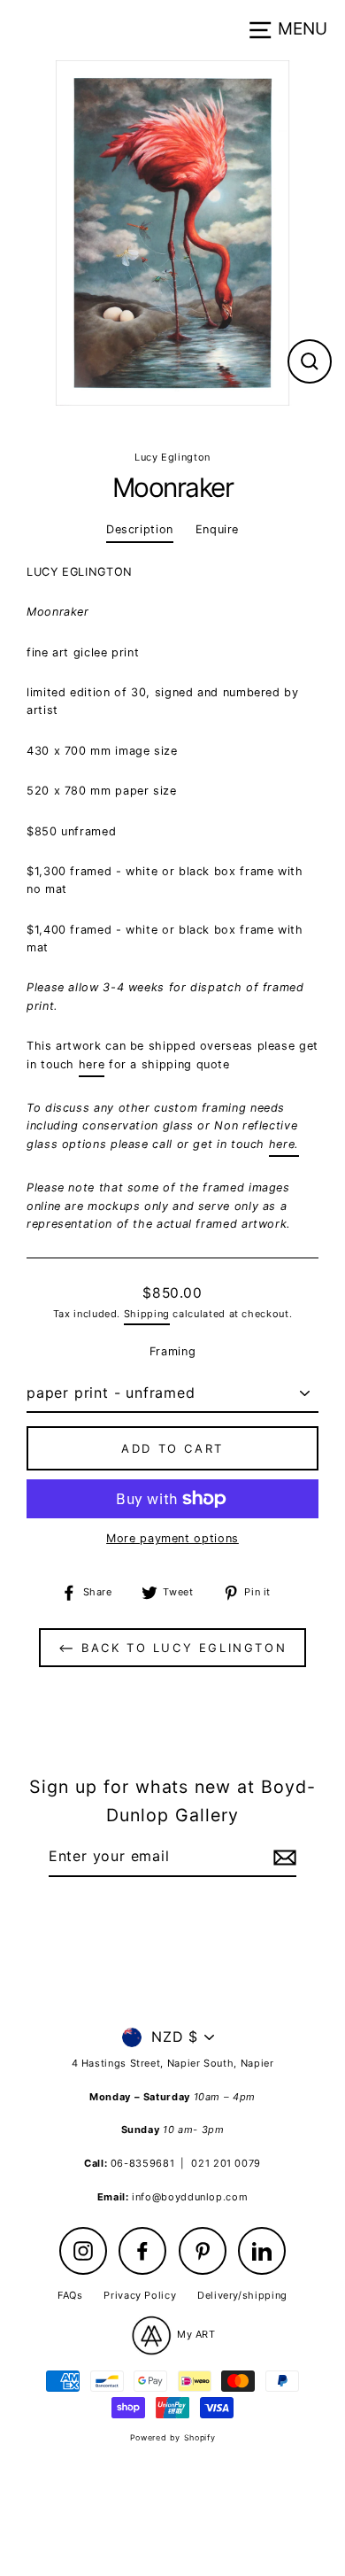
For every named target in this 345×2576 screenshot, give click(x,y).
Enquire (217, 529)
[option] (172, 233)
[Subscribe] (282, 1858)
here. (284, 1144)
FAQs (70, 2295)
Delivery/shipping (242, 2295)
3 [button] (189, 426)
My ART (194, 2334)
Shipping (147, 1314)
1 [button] (159, 425)
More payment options (172, 1538)
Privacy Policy (140, 2295)
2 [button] (175, 426)
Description (140, 529)
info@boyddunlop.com (190, 2197)
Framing (172, 1351)
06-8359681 (142, 2163)
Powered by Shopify (172, 2437)
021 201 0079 (226, 2163)
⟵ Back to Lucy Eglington (172, 1648)
